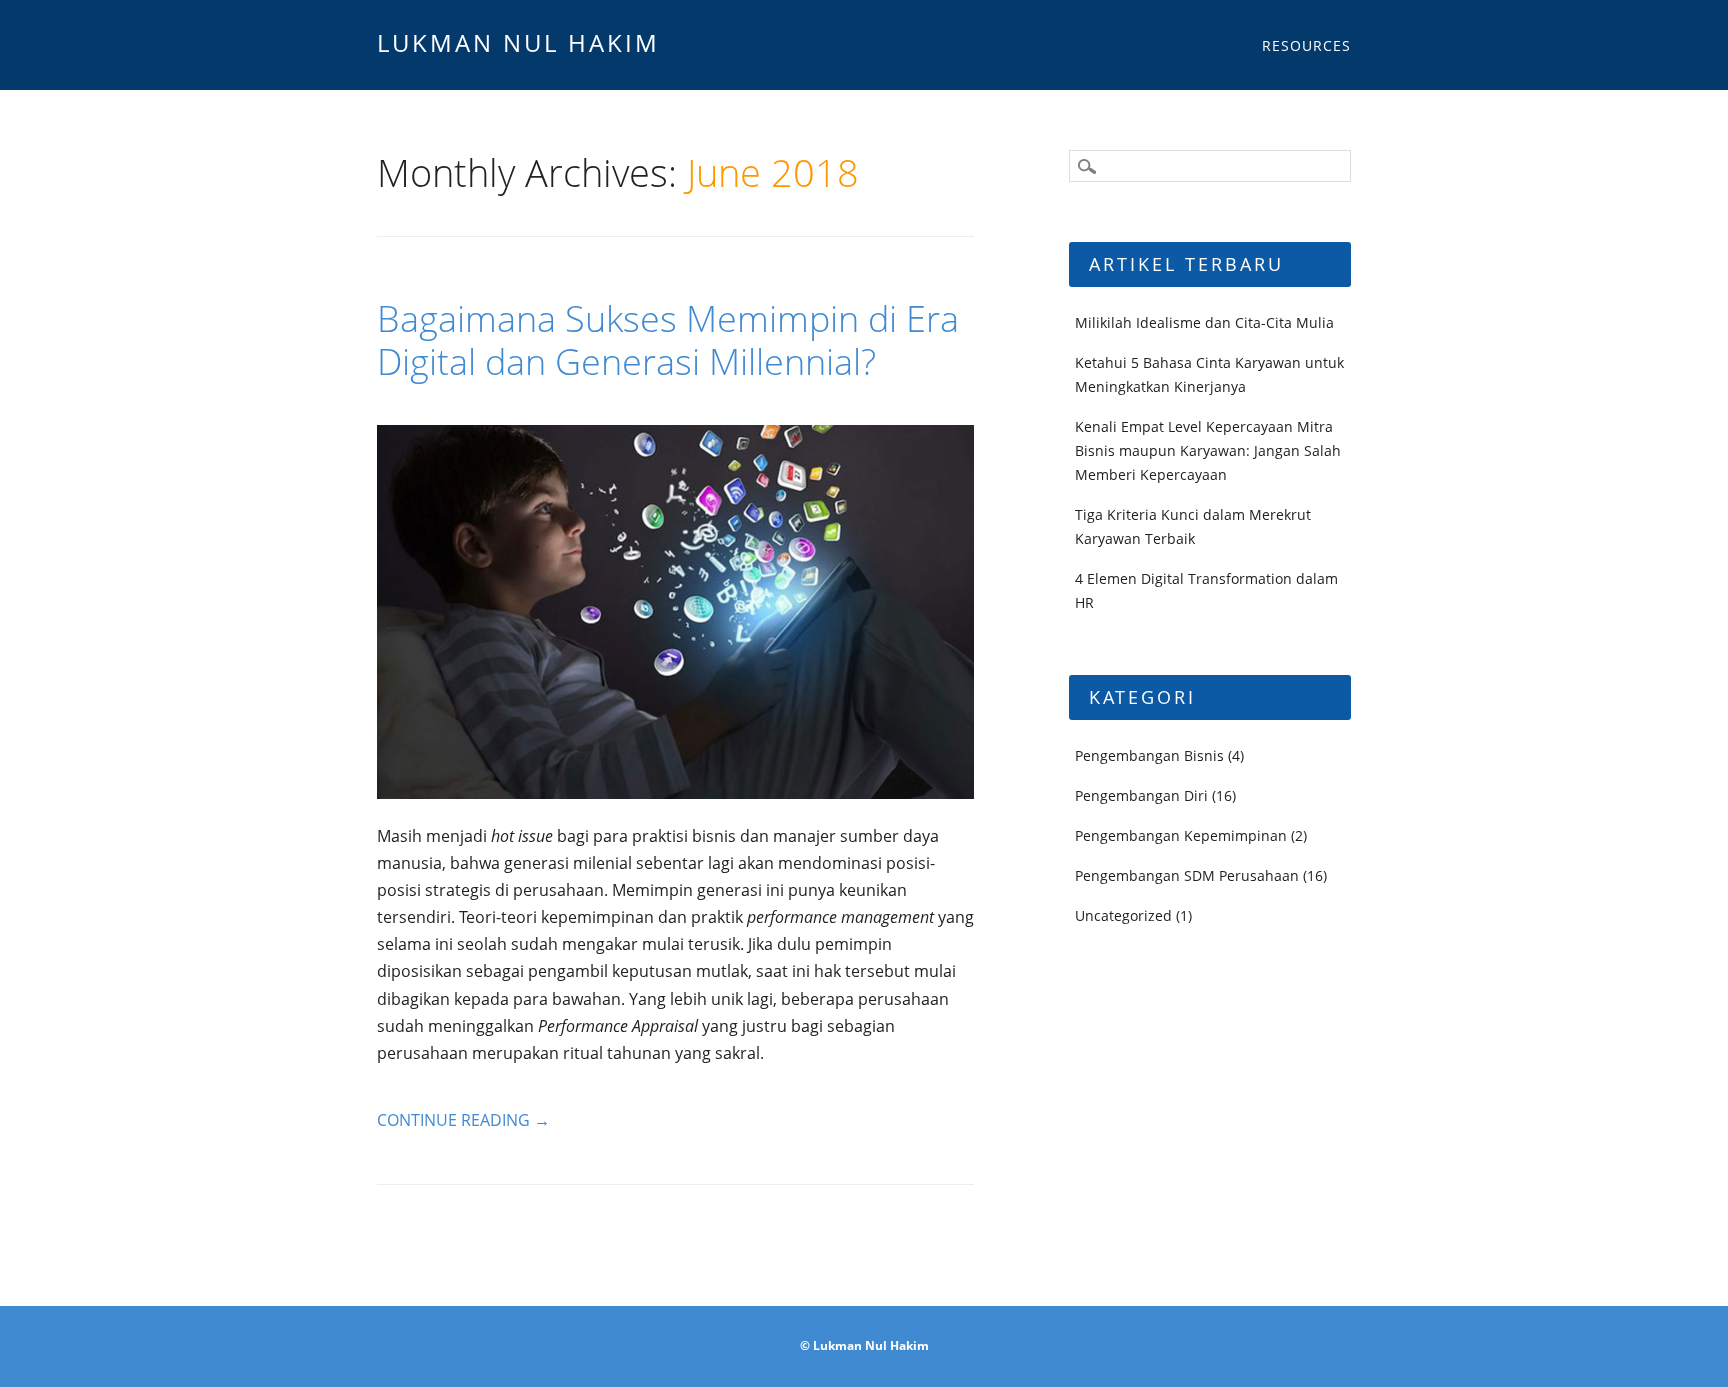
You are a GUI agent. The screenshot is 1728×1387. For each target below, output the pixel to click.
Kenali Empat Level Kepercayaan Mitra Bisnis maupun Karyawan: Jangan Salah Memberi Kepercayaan (1208, 450)
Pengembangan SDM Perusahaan (1187, 875)
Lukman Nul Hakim (518, 42)
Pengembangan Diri (1141, 795)
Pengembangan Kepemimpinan (1181, 835)
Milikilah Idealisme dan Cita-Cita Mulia (1204, 322)
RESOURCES (1306, 45)
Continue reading (463, 1120)
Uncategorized (1123, 915)
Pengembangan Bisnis (1149, 755)
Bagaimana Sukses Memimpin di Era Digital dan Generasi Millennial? (668, 340)
